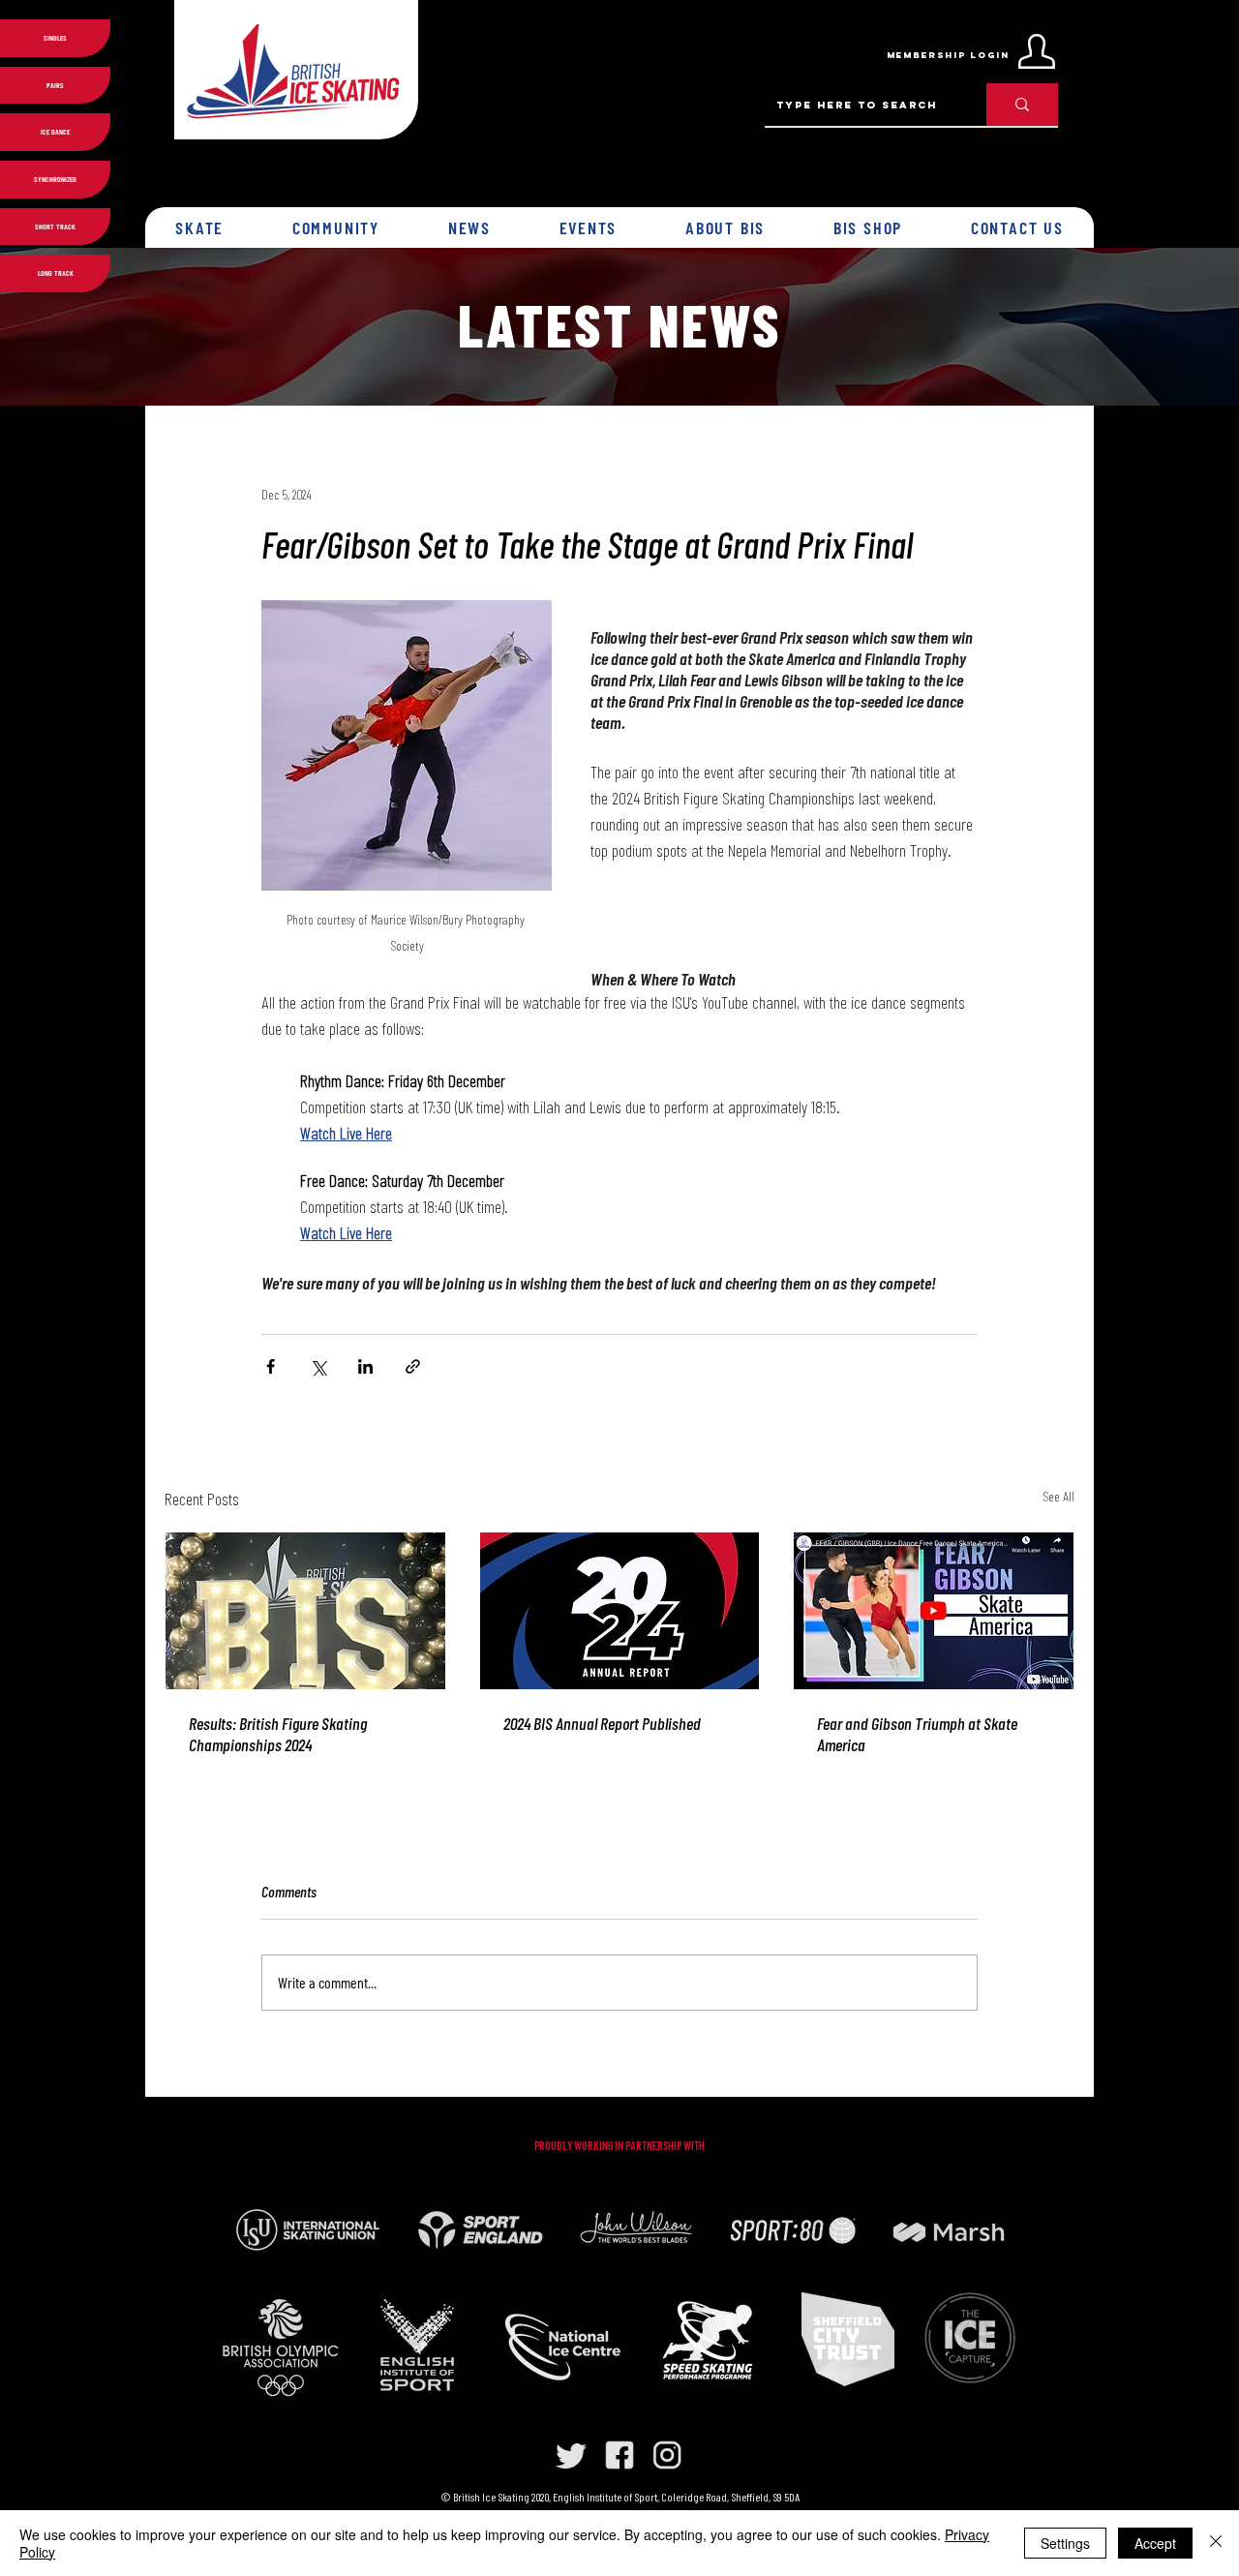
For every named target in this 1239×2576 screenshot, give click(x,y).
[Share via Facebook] (271, 1366)
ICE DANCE (55, 132)
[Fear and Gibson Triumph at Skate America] (934, 1611)
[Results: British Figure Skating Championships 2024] (305, 1611)
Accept (1155, 2543)
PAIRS (55, 85)
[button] (200, 227)
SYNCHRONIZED (55, 179)
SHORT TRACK (55, 227)
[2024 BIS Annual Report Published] (620, 1611)
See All (1058, 1496)
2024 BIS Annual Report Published (602, 1723)
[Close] (1216, 2543)
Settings (1065, 2543)
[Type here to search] (1022, 105)
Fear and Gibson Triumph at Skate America (917, 1734)
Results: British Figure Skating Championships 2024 (278, 1734)
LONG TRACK (56, 273)
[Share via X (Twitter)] (318, 1366)
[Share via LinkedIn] (365, 1366)
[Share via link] (413, 1366)
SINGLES (55, 38)
